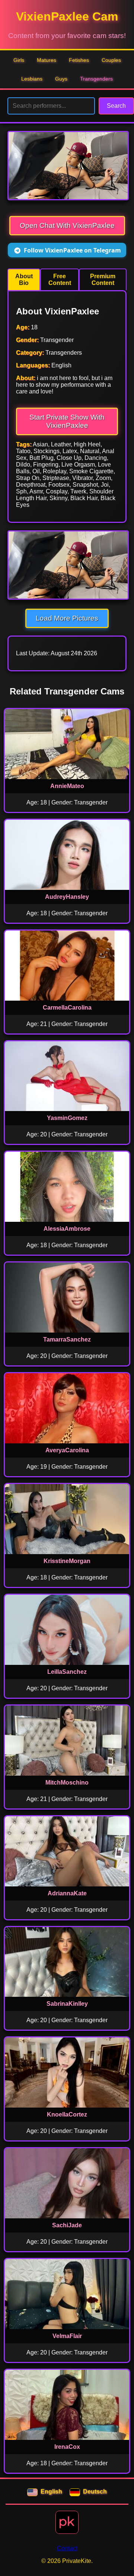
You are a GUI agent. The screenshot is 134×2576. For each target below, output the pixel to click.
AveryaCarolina (67, 1450)
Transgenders (96, 79)
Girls (19, 60)
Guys (61, 79)
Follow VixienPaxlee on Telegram (72, 250)
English (51, 2492)
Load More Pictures (67, 618)
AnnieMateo (67, 786)
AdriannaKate (67, 1893)
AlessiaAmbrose (67, 1229)
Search (116, 106)
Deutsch (95, 2492)
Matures (47, 60)
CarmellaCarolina (67, 1008)
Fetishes (79, 60)
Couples (111, 60)
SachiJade (67, 2225)
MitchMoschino (67, 1783)
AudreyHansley (67, 897)
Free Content (60, 280)
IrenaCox (67, 2447)
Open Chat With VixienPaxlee (67, 225)
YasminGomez (67, 1118)
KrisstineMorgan (67, 1561)
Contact (67, 2548)
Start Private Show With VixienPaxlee (67, 421)
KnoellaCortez (67, 2114)
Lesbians (32, 79)
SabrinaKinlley (67, 2004)
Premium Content (103, 280)
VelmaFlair (67, 2336)
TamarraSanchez (67, 1339)
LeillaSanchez (67, 1672)
